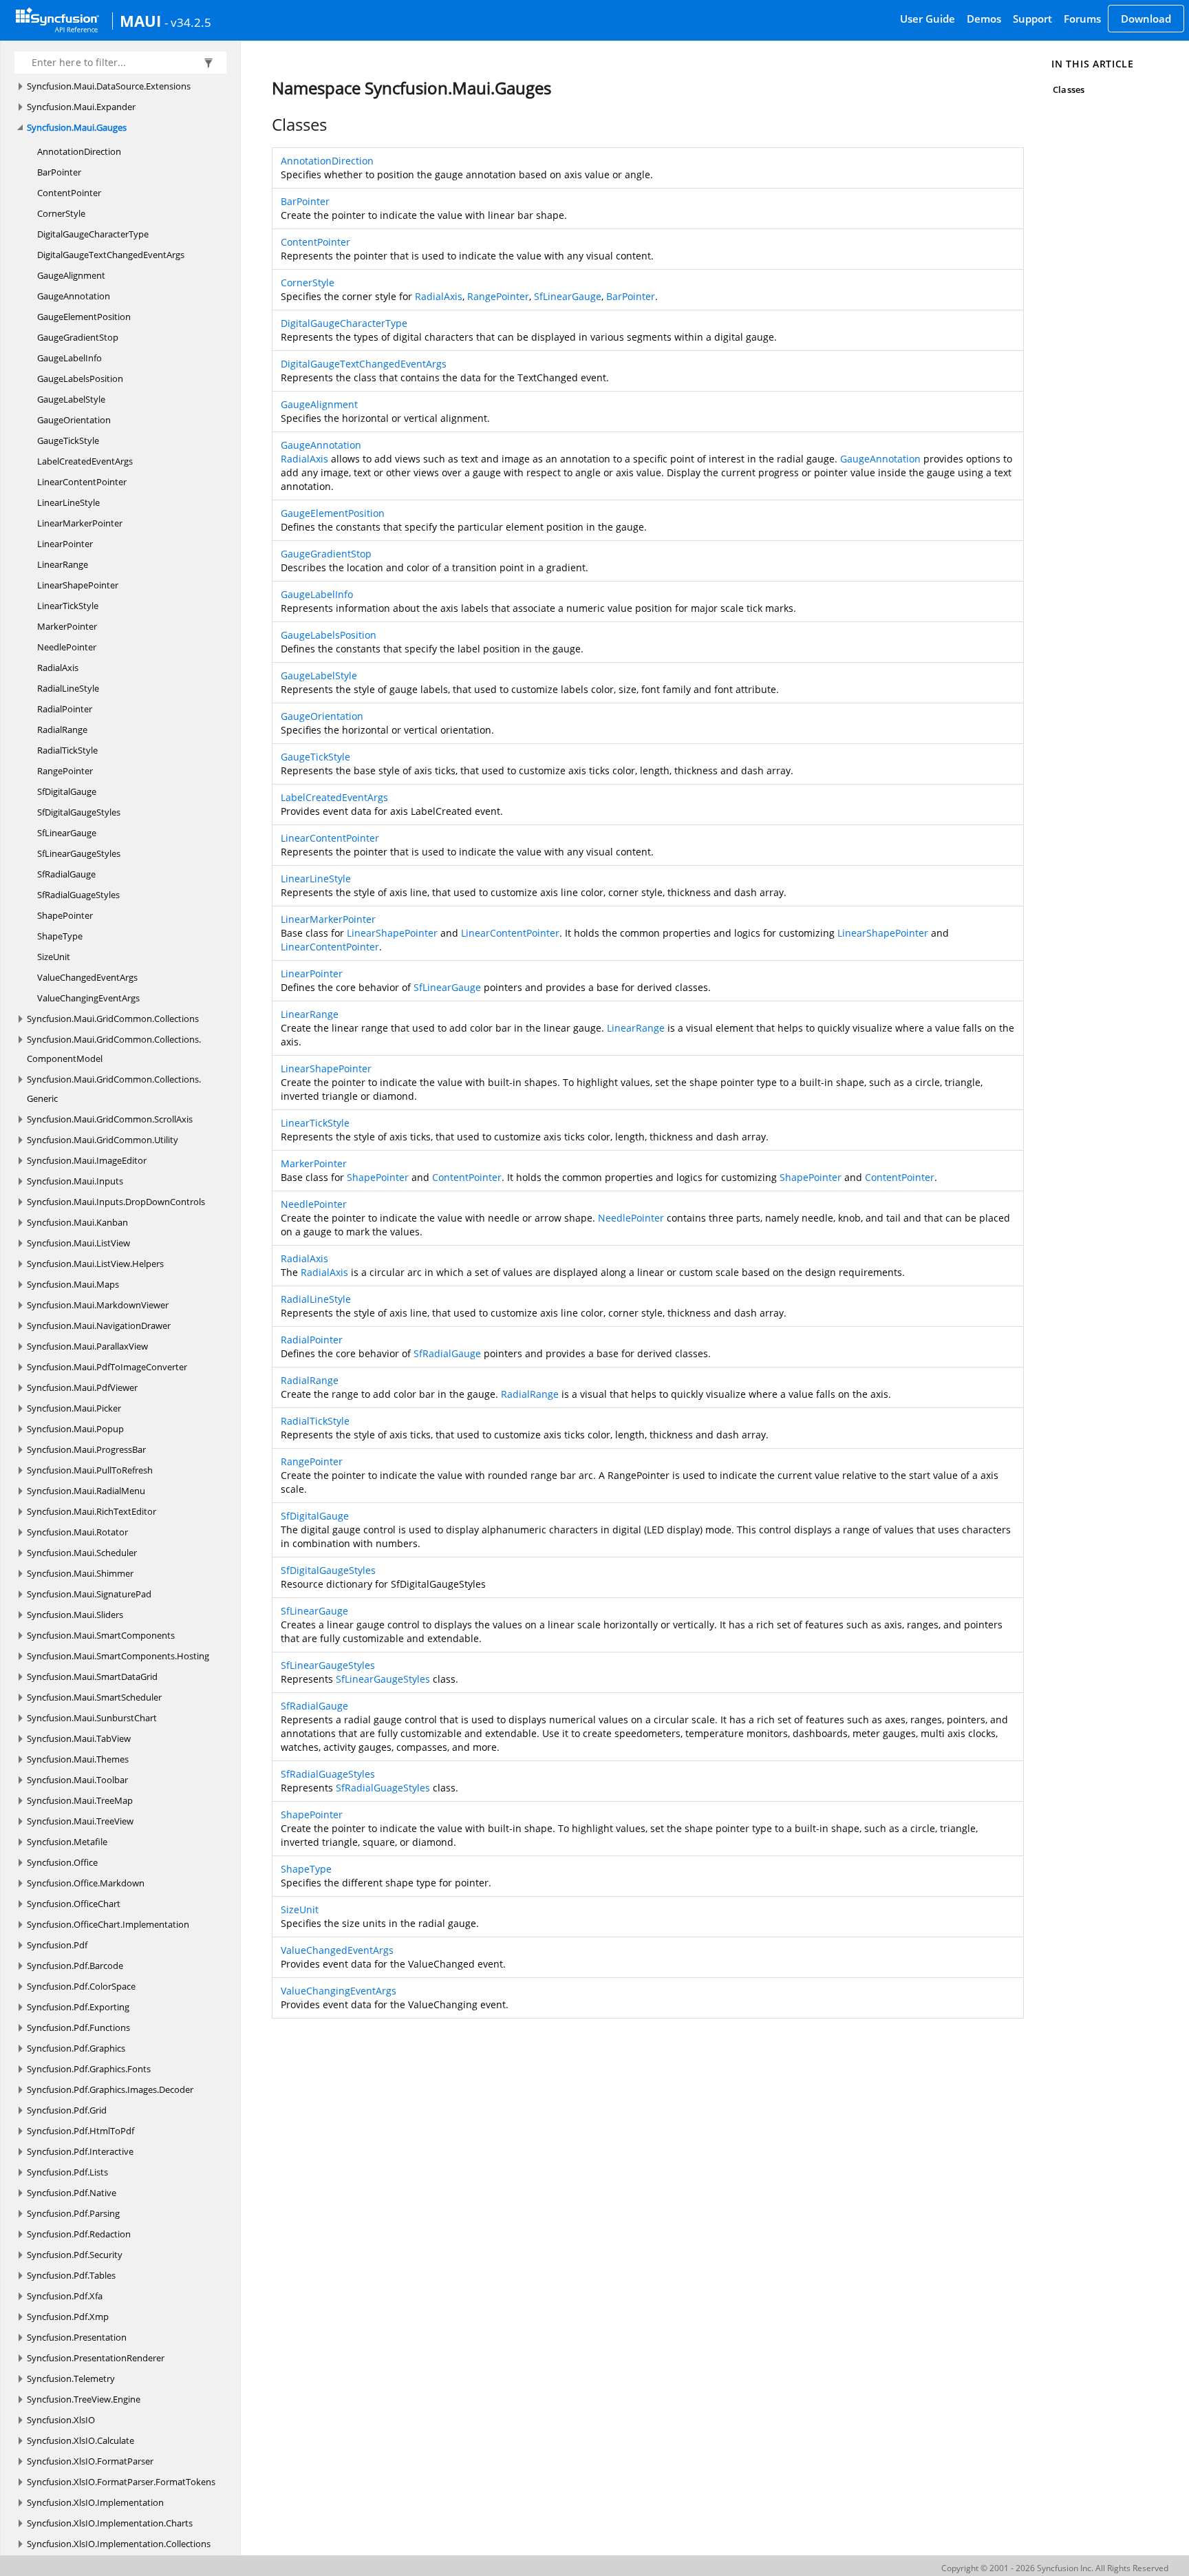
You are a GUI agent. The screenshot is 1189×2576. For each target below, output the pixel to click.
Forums (1082, 19)
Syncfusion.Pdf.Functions (78, 2027)
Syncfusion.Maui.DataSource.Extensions (109, 86)
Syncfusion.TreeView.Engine (84, 2399)
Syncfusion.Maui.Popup (75, 1429)
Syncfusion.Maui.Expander (81, 107)
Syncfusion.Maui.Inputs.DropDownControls (116, 1202)
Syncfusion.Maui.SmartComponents (101, 1635)
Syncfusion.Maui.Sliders (75, 1615)
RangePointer (65, 771)
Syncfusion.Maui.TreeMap (80, 1800)
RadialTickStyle (67, 750)
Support (1032, 19)
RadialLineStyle (68, 688)
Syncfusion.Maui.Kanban (77, 1222)
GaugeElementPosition (84, 317)
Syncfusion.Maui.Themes (78, 1759)
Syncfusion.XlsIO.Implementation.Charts (110, 2523)
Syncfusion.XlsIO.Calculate (81, 2440)
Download (1146, 19)
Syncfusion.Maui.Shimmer (80, 1573)
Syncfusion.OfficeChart (74, 1904)
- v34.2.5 (188, 22)
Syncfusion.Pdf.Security (75, 2255)
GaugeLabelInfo (69, 358)
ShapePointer (65, 915)
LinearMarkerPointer (80, 523)
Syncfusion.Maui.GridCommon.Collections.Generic (114, 1089)
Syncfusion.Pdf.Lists (67, 2172)
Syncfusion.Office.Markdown (86, 1883)
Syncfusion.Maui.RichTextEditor (92, 1511)
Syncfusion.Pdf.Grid (67, 2110)
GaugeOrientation (74, 420)
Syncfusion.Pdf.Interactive (80, 2151)
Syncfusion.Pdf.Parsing (73, 2213)
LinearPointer (65, 544)
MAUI (140, 21)
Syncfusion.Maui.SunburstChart (92, 1718)
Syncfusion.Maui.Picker (74, 1408)
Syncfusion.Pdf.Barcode (75, 1966)
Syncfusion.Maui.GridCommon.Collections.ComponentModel (114, 1049)
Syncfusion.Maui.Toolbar (77, 1780)
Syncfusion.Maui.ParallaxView (87, 1346)
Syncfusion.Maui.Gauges (77, 127)
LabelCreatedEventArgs (85, 461)
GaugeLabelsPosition (80, 379)
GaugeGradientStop (78, 337)
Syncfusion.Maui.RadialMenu (86, 1491)
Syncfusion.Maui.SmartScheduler (94, 1697)
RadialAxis (58, 668)
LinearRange (63, 564)
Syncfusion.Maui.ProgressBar (86, 1449)
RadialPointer (65, 709)
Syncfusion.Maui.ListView (78, 1243)
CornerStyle (61, 213)
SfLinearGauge (67, 833)
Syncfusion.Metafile (67, 1842)
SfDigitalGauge (67, 791)
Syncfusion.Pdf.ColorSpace (81, 1986)
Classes (1068, 89)
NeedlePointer (67, 647)
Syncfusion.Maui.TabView (79, 1738)
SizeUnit (54, 957)
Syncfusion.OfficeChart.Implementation (108, 1924)
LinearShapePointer (78, 585)
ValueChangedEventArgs (87, 977)
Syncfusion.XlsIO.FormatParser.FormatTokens (121, 2482)
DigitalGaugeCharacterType (93, 234)
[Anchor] (265, 125)
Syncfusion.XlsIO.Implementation (95, 2502)
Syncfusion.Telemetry (71, 2378)
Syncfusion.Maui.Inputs (75, 1181)
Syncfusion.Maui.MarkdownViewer (98, 1305)
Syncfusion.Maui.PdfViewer (82, 1387)
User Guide (928, 19)
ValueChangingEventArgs (88, 998)
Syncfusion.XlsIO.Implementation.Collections (119, 2544)
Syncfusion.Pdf (57, 1945)
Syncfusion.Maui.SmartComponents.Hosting (118, 1656)
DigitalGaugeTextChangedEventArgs (111, 255)
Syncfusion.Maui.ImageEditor (87, 1160)
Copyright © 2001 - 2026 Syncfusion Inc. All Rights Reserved (1055, 2568)
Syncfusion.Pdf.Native (72, 2193)
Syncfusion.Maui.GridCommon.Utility (103, 1140)
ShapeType (60, 936)
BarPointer (59, 172)
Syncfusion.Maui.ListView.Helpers (95, 1264)
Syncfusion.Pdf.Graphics (76, 2048)
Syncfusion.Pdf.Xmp (68, 2317)
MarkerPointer (67, 626)
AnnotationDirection (79, 151)
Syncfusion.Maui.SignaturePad (89, 1594)
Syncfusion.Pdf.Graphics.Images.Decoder (110, 2089)
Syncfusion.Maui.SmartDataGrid (92, 1676)
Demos (984, 19)
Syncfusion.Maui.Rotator (77, 1532)
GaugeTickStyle (68, 440)
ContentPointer (69, 193)
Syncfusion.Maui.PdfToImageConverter (107, 1367)
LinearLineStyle (68, 502)
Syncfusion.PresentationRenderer (96, 2358)
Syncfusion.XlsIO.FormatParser (90, 2461)
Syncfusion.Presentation (77, 2337)
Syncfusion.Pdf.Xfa (65, 2296)
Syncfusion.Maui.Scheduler (82, 1553)
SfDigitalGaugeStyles (79, 812)
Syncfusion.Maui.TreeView (80, 1821)
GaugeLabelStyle (71, 399)
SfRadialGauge (66, 874)
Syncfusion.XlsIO (61, 2420)
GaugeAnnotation (74, 296)
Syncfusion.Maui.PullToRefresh (90, 1470)
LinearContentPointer (82, 482)
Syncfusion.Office (62, 1862)
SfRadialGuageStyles (78, 895)
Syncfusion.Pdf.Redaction (79, 2234)
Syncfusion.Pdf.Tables (71, 2275)
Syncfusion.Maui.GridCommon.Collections (113, 1019)
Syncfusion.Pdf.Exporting (78, 2007)
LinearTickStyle (68, 606)
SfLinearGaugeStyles (79, 853)
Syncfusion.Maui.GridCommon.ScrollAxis (110, 1119)
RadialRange (62, 730)
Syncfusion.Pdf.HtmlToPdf (81, 2131)
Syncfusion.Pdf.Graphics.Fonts (89, 2069)
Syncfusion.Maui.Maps (73, 1284)
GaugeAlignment (71, 275)
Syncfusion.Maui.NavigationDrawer (99, 1326)
